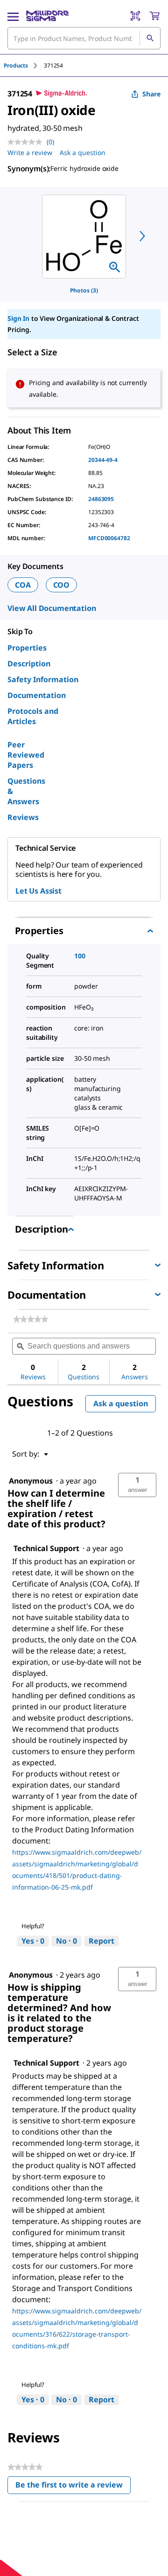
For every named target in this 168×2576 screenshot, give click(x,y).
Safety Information (43, 679)
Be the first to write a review (73, 2487)
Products (16, 65)
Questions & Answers (26, 791)
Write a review (30, 153)
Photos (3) (84, 290)
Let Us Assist (38, 891)
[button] (137, 1485)
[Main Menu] (13, 16)
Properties (27, 648)
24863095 (101, 499)
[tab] (24, 65)
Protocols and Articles (33, 716)
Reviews (23, 817)
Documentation (37, 695)
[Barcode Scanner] (135, 16)
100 (80, 956)
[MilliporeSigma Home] (47, 16)
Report (101, 1941)
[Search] (150, 38)
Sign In (18, 318)
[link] (31, 1319)
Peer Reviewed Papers (26, 755)
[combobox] (84, 38)
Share (151, 94)
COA (23, 585)
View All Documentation (52, 608)
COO (62, 585)
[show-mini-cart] (154, 16)
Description (29, 664)
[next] (142, 236)
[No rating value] (27, 142)
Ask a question (83, 153)
